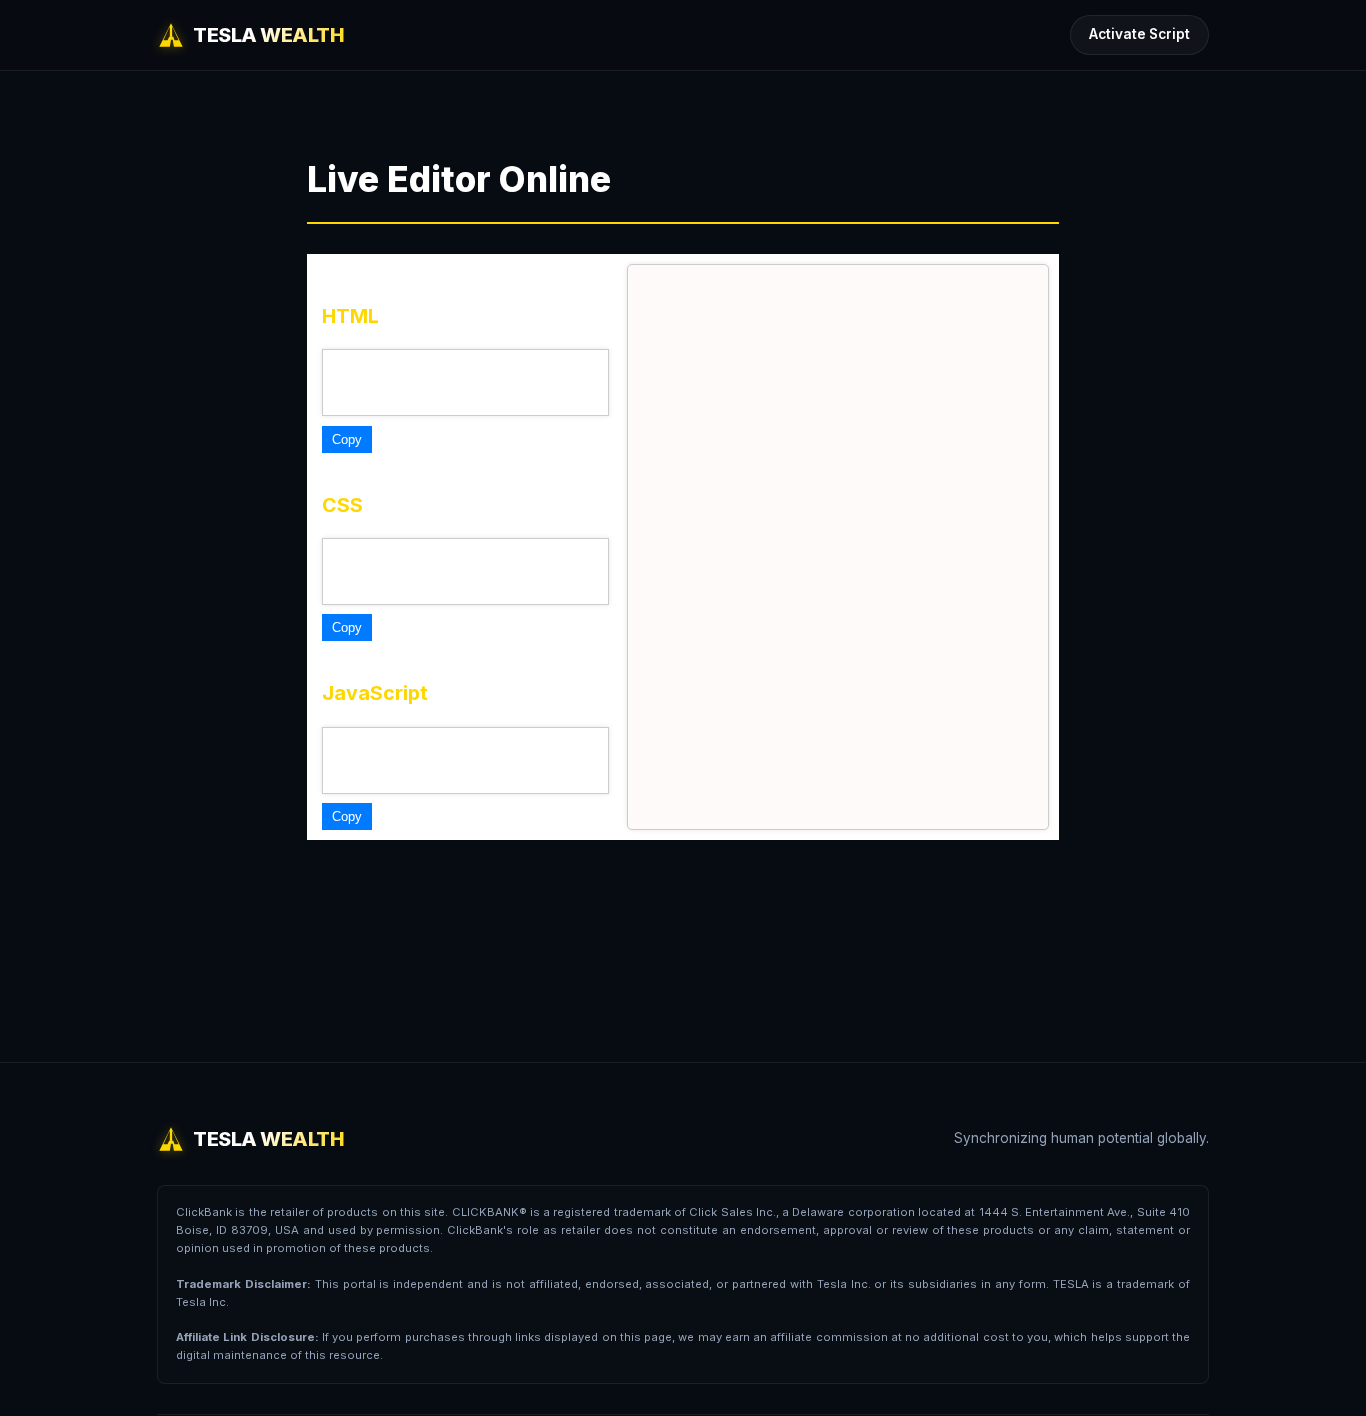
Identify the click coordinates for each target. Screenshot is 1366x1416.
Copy (347, 439)
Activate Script (1139, 34)
